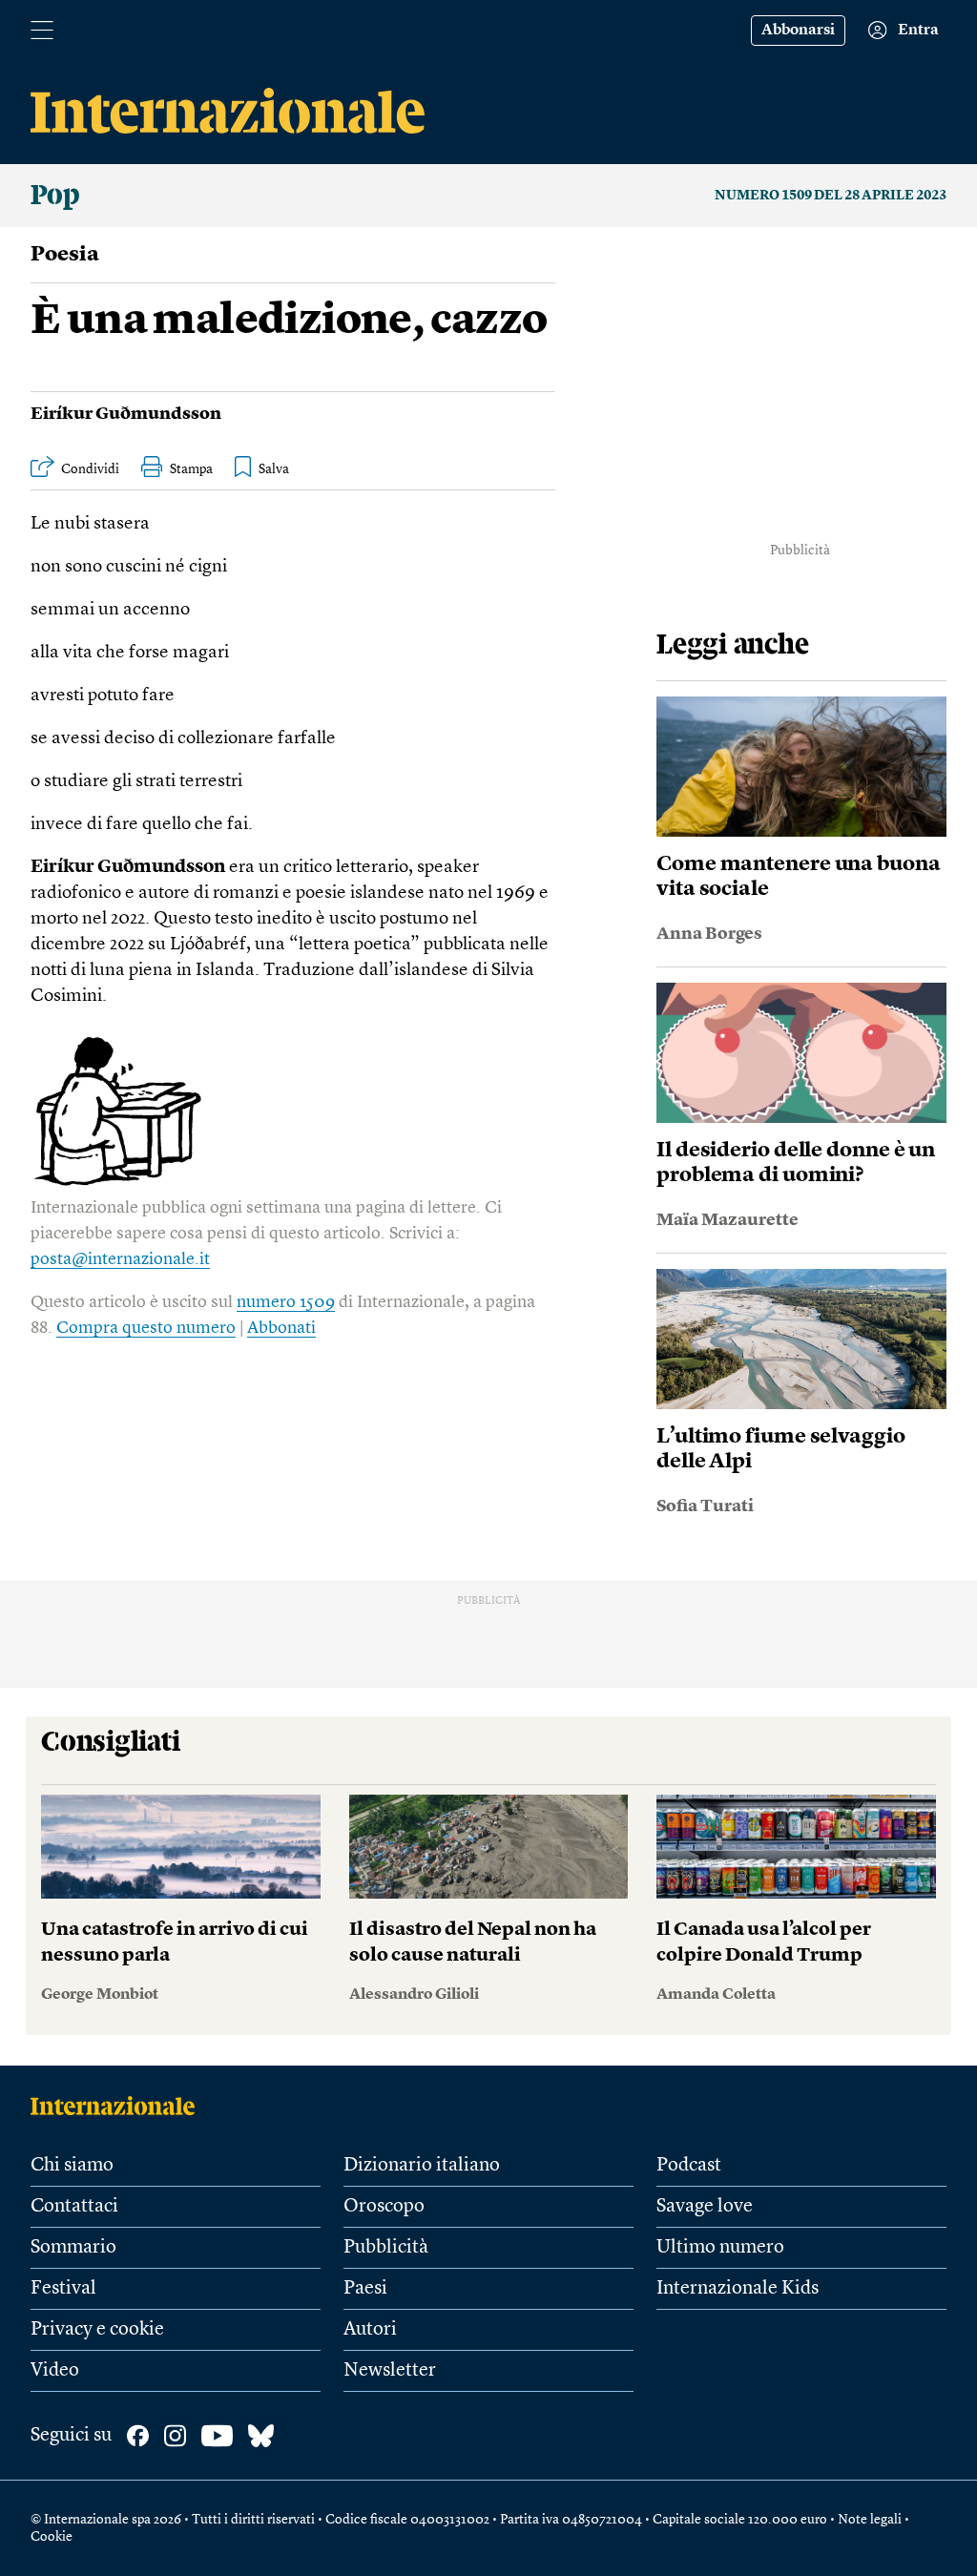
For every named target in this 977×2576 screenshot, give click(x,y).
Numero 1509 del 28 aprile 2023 (831, 196)
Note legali (870, 2520)
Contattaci (74, 2207)
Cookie (52, 2537)
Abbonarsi (798, 31)
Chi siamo (72, 2166)
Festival (63, 2289)
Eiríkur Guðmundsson (126, 414)
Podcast (689, 2166)
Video (55, 2371)
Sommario (73, 2248)
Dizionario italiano (422, 2166)
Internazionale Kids (738, 2289)
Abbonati (281, 1328)
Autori (370, 2330)
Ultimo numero (720, 2248)
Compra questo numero (146, 1328)
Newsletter (390, 2371)
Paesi (365, 2289)
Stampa (191, 469)
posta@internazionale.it (120, 1259)
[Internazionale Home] (119, 2106)
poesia (65, 255)
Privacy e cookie (97, 2330)
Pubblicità (386, 2248)
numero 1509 (286, 1302)
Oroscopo (384, 2207)
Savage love (705, 2207)
